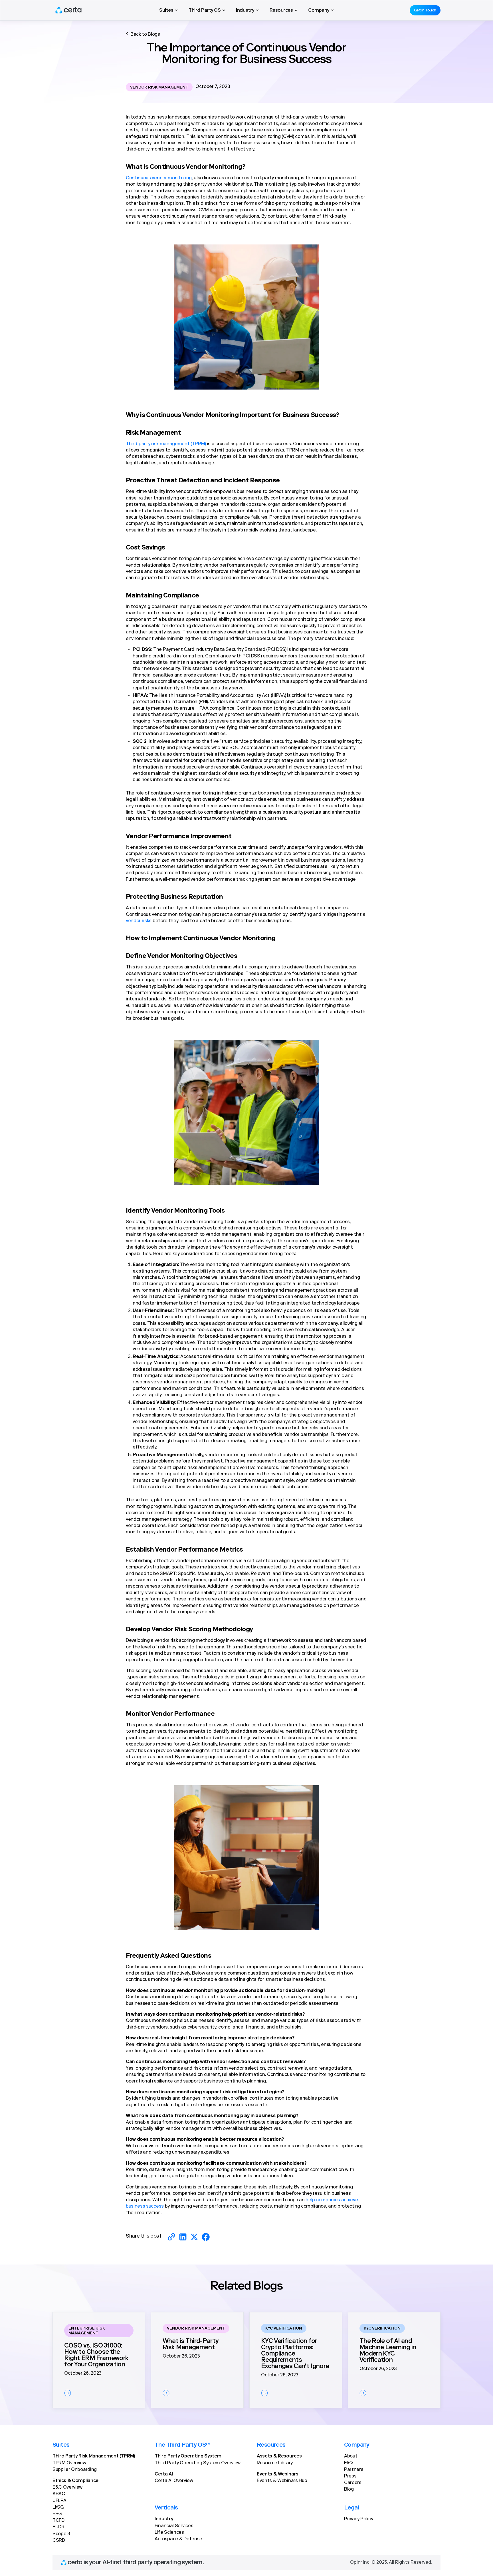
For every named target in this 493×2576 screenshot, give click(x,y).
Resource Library (275, 2463)
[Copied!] (171, 2237)
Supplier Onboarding (75, 2470)
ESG (57, 2514)
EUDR (58, 2527)
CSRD (59, 2541)
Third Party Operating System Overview (198, 2463)
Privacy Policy (359, 2519)
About (351, 2456)
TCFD (58, 2521)
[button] (168, 10)
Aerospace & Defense (178, 2539)
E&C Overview (67, 2487)
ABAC (59, 2494)
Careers (353, 2483)
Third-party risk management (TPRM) (166, 444)
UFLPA (59, 2501)
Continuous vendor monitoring (159, 178)
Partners (354, 2470)
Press (350, 2476)
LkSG (58, 2507)
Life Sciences (169, 2533)
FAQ (348, 2463)
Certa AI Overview (174, 2481)
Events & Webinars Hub (282, 2481)
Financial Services (174, 2526)
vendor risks (139, 921)
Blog (349, 2489)
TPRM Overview (69, 2463)
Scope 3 (61, 2534)
